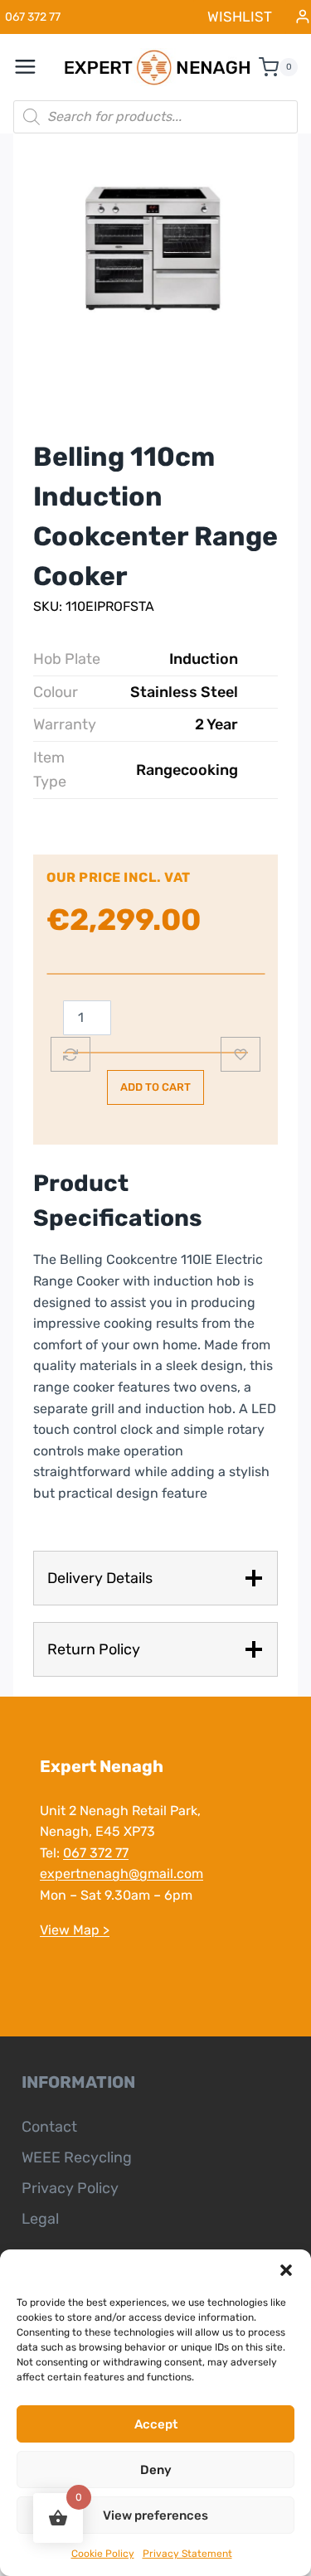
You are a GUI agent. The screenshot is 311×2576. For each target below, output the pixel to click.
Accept (156, 2424)
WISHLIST (240, 17)
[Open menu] (34, 67)
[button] (286, 2270)
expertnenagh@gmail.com (121, 1874)
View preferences (155, 2515)
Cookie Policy (103, 2554)
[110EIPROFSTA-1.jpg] (155, 255)
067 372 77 (96, 1853)
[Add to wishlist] (241, 1054)
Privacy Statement (187, 2554)
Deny (156, 2470)
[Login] (303, 17)
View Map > (75, 1930)
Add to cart (155, 1087)
